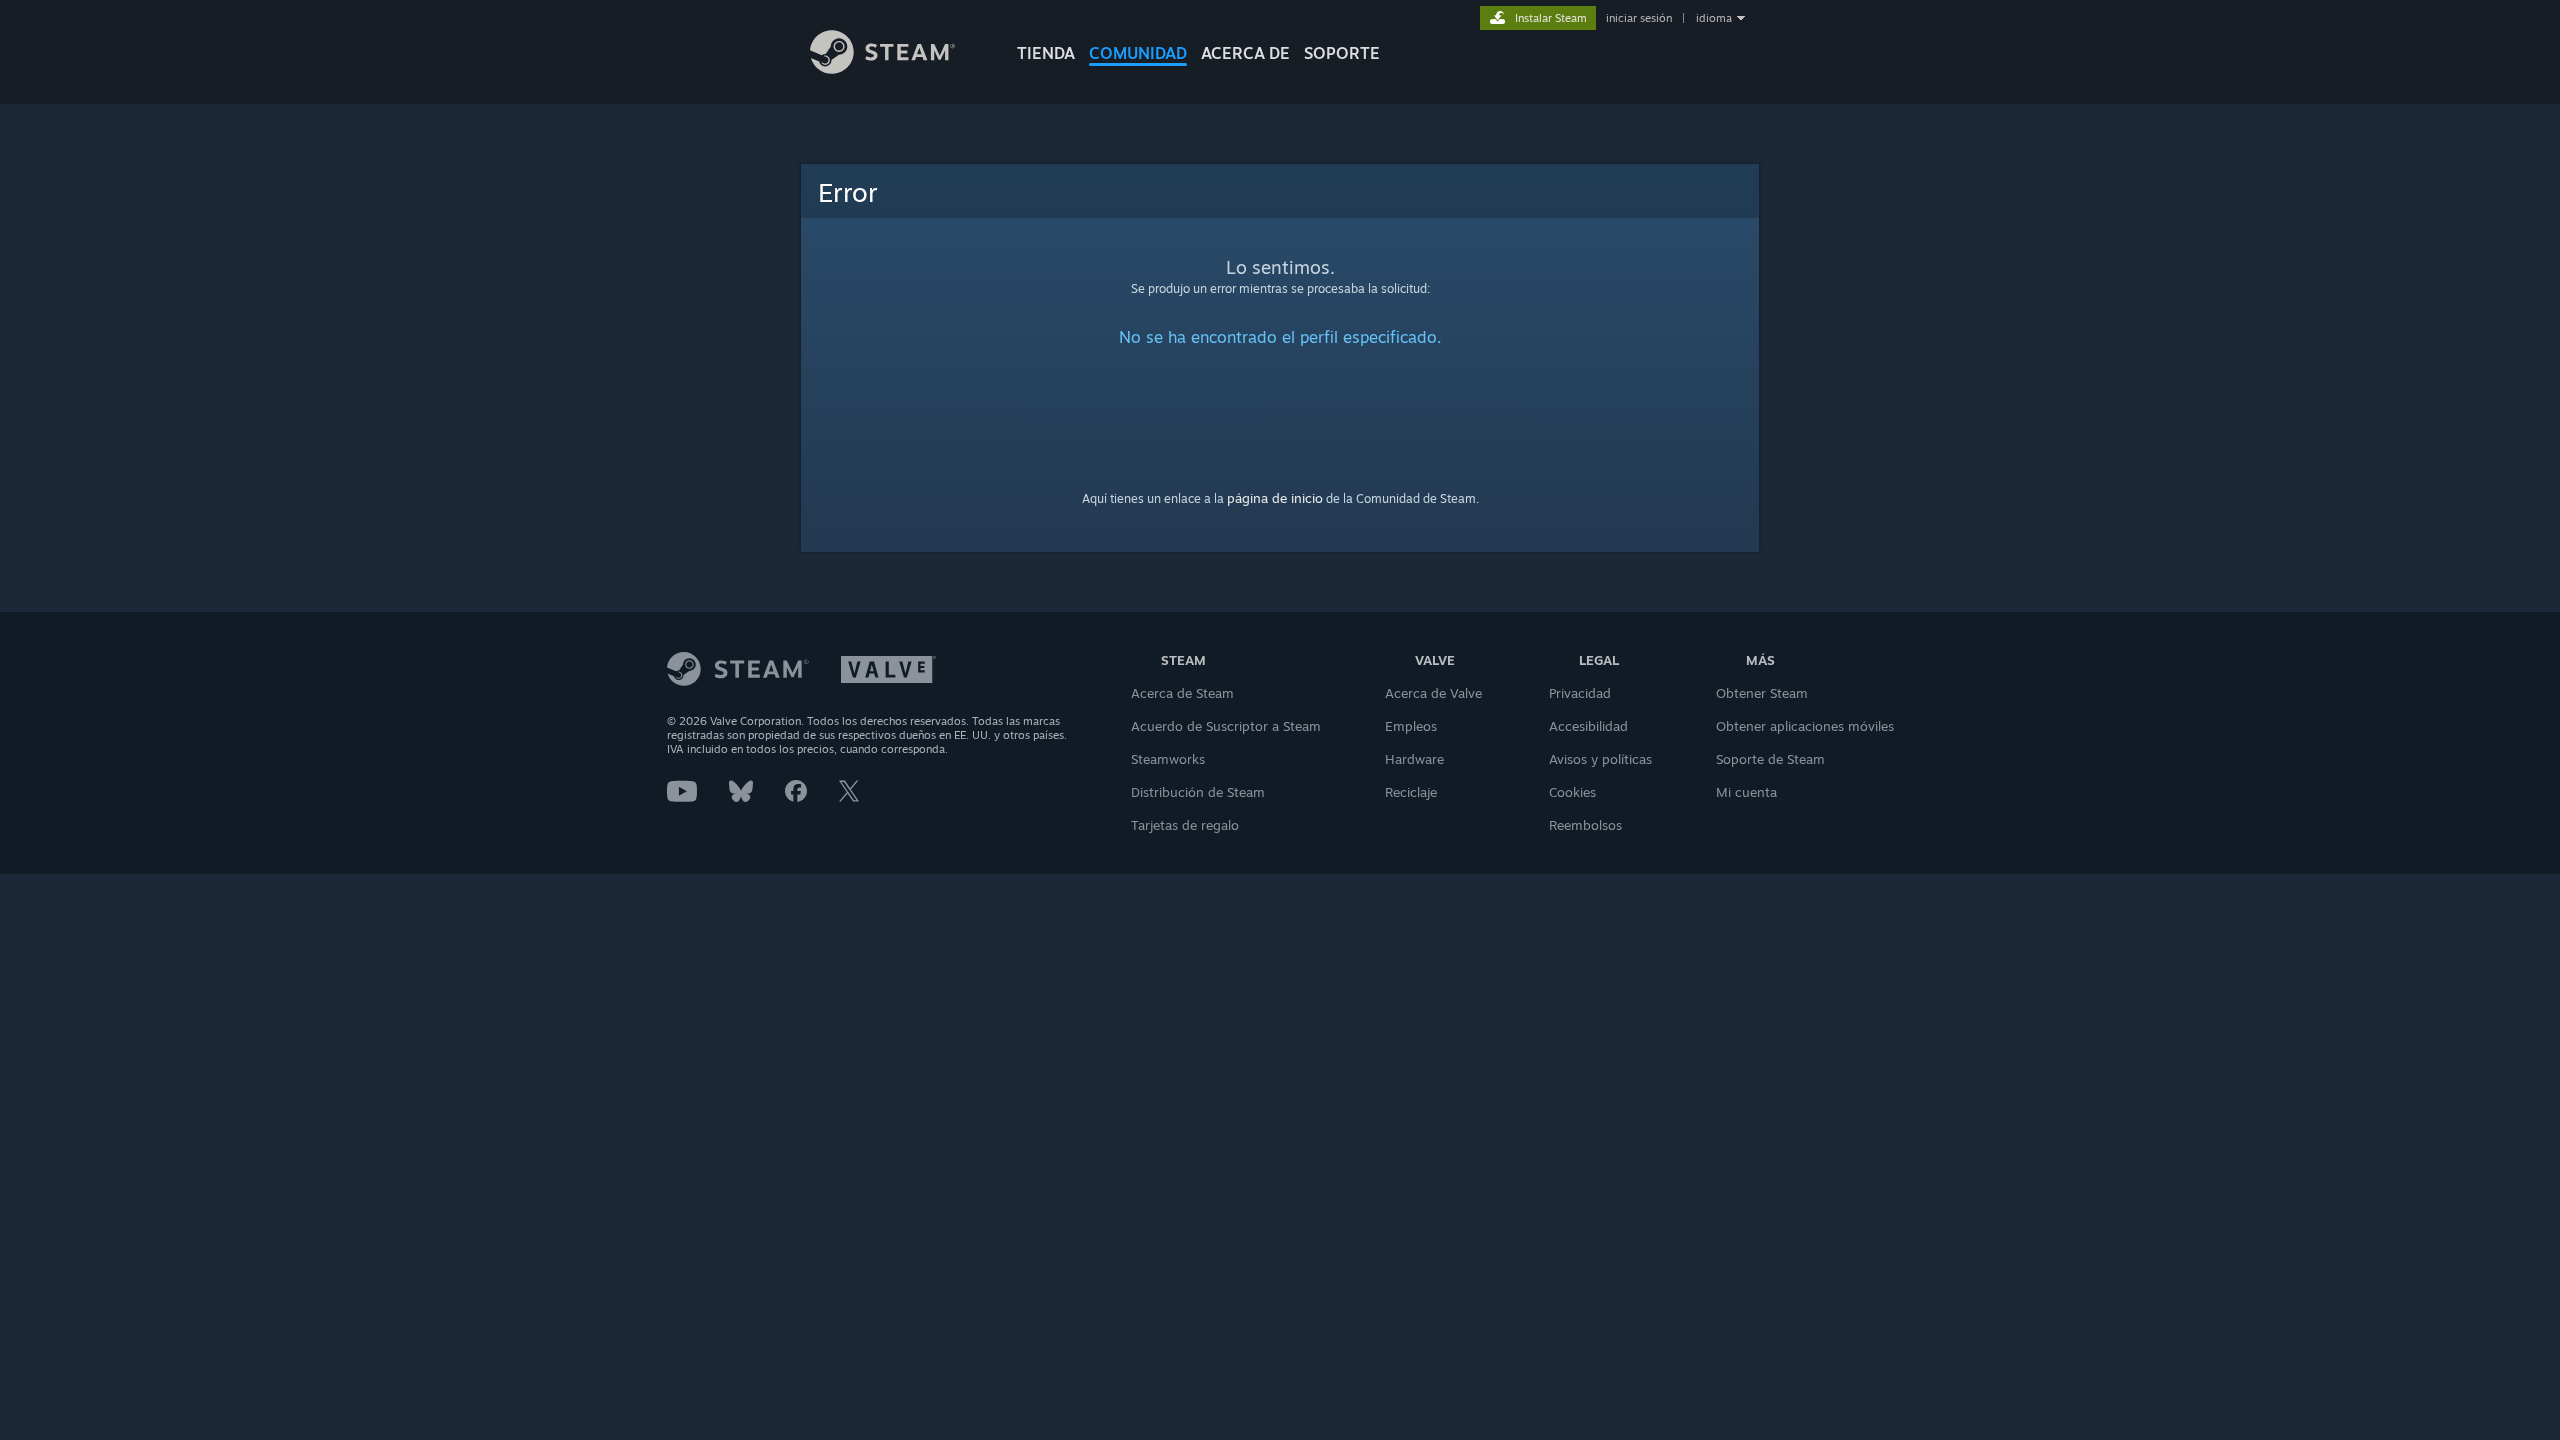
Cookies (1572, 792)
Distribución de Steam (1198, 792)
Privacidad (1580, 693)
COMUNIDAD (1138, 53)
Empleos (1411, 726)
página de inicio (1275, 498)
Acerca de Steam (1182, 693)
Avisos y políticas (1600, 759)
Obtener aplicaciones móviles (1805, 726)
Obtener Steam (1762, 693)
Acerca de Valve (1433, 693)
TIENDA (1046, 53)
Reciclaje (1411, 792)
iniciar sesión (1639, 18)
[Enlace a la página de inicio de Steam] (882, 68)
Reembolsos (1585, 825)
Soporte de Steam (1770, 759)
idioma (1714, 18)
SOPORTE (1342, 53)
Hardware (1414, 759)
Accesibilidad (1588, 726)
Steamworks (1168, 759)
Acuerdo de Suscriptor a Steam (1226, 726)
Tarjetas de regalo (1185, 825)
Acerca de (1245, 53)
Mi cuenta (1746, 792)
